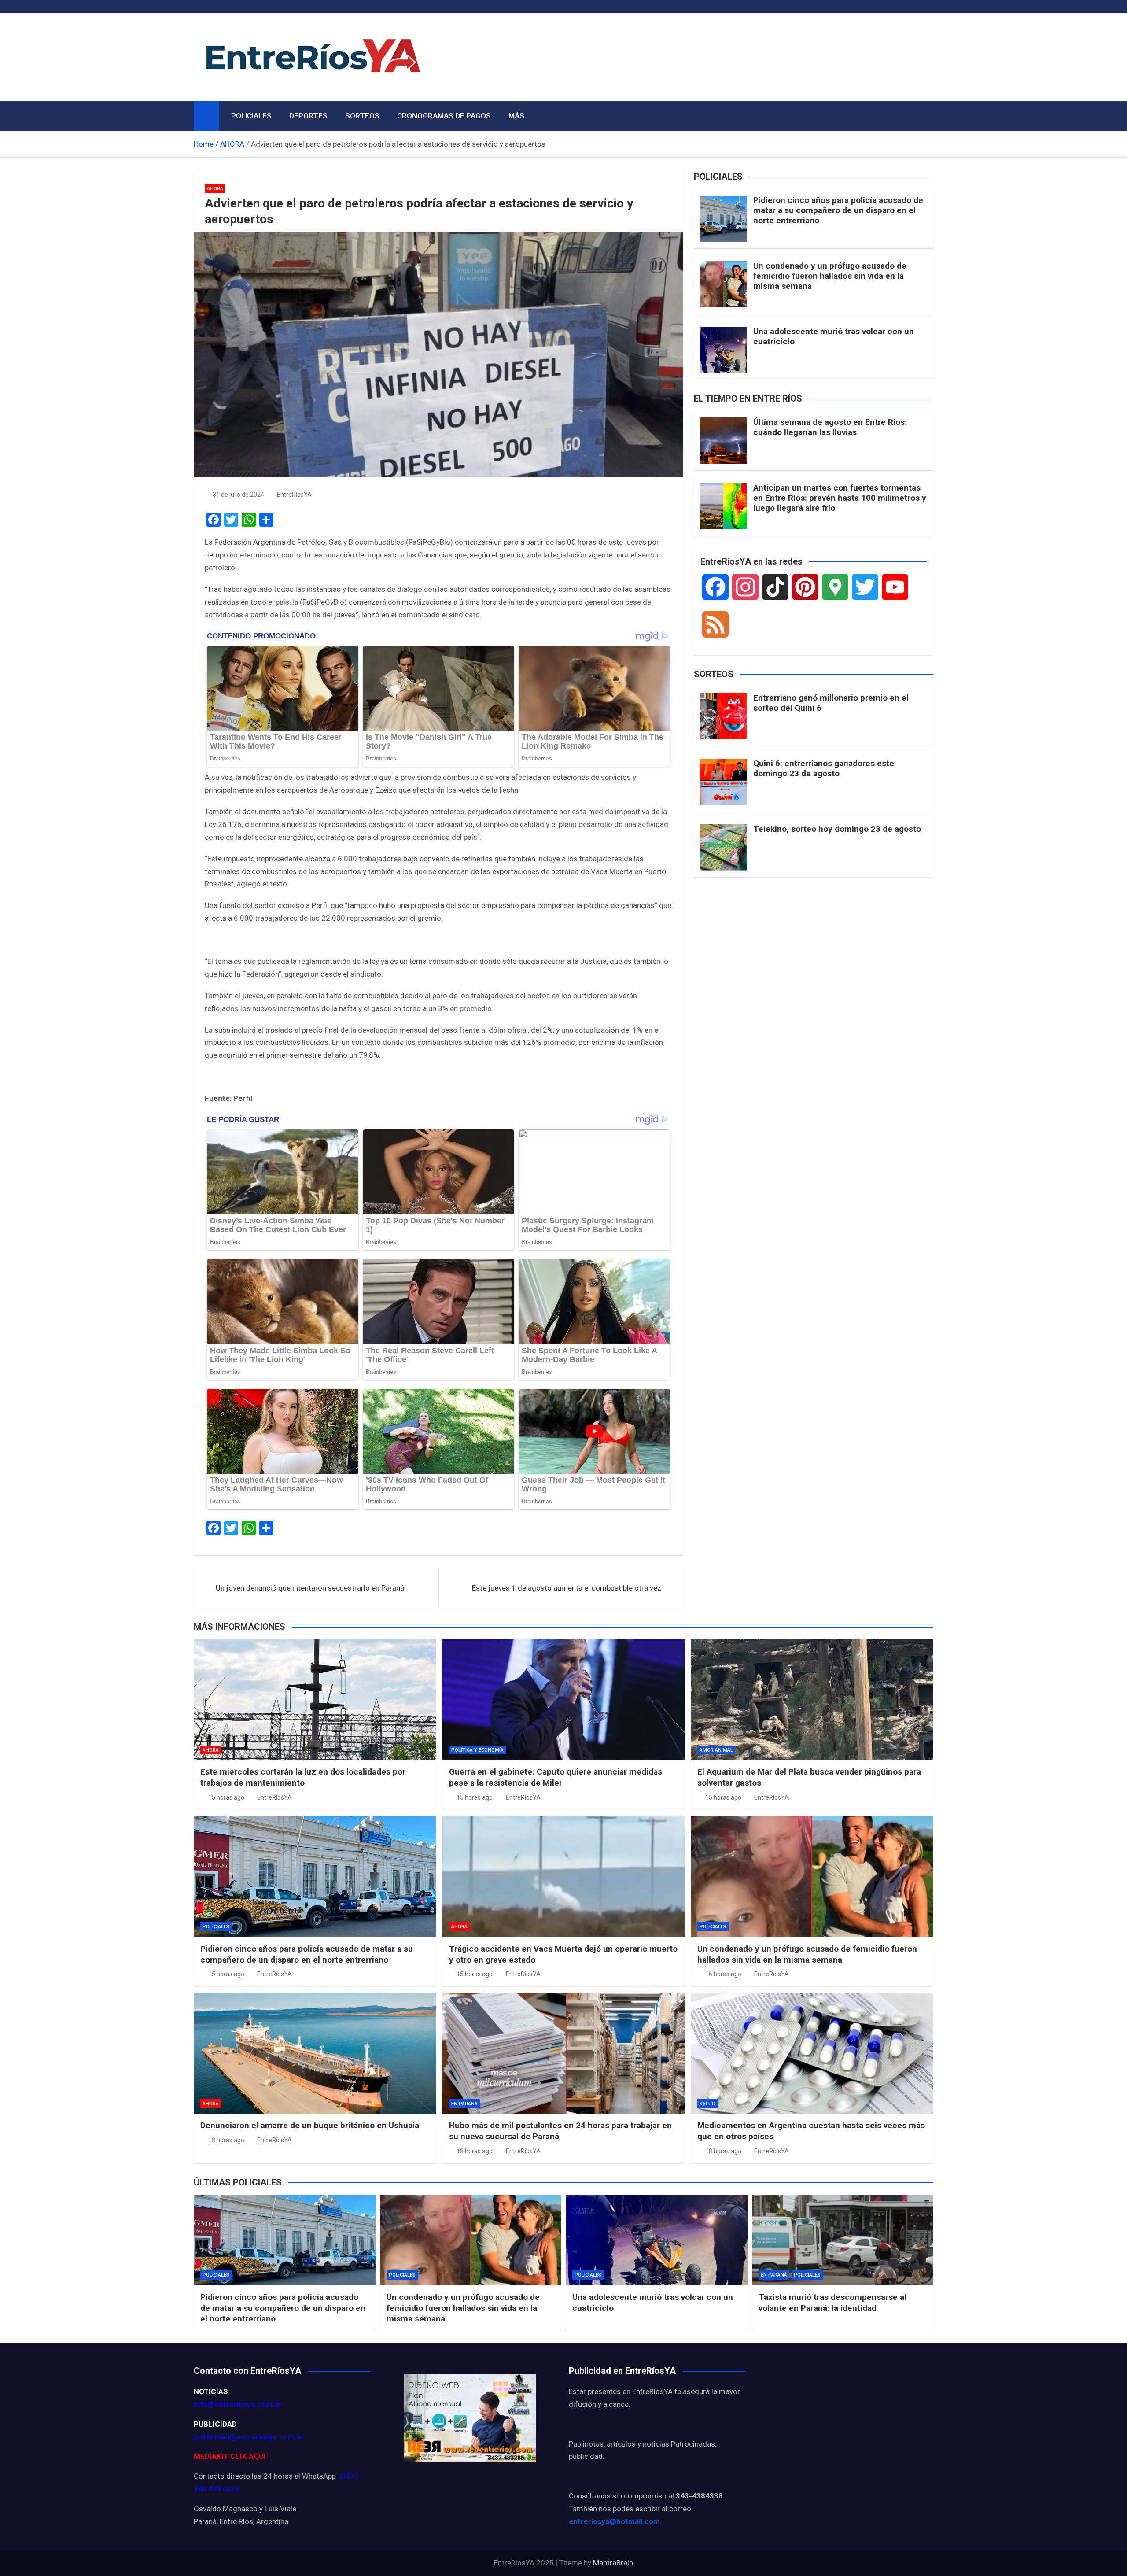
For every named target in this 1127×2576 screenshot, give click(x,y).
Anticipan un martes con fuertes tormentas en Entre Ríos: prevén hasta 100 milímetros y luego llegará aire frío (840, 498)
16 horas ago (723, 1974)
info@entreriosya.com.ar (238, 2404)
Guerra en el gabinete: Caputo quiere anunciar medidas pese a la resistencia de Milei (556, 1777)
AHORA (215, 189)
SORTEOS (362, 116)
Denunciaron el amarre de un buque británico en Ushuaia (310, 2125)
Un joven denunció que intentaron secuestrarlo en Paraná (310, 1588)
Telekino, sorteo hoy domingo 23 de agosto (837, 829)
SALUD (707, 2104)
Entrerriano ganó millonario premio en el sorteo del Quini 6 (831, 703)
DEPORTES (308, 116)
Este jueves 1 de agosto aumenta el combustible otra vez (567, 1588)
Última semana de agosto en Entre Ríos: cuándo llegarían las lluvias (830, 427)
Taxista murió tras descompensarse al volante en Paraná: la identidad (832, 2303)
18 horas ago (226, 2140)
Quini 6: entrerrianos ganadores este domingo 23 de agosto (824, 768)
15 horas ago (226, 1797)
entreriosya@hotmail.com (614, 2521)
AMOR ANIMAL (716, 1750)
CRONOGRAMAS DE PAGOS (444, 116)
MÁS (516, 116)
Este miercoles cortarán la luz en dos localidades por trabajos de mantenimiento (303, 1777)
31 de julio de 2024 (238, 495)
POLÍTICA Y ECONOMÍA (477, 1750)
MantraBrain (613, 2563)
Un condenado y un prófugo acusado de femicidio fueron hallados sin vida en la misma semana (830, 276)
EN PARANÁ (464, 2104)
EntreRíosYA (294, 495)
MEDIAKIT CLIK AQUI (230, 2456)
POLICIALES (251, 116)
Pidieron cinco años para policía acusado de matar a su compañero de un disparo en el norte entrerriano (838, 210)
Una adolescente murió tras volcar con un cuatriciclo (834, 336)
